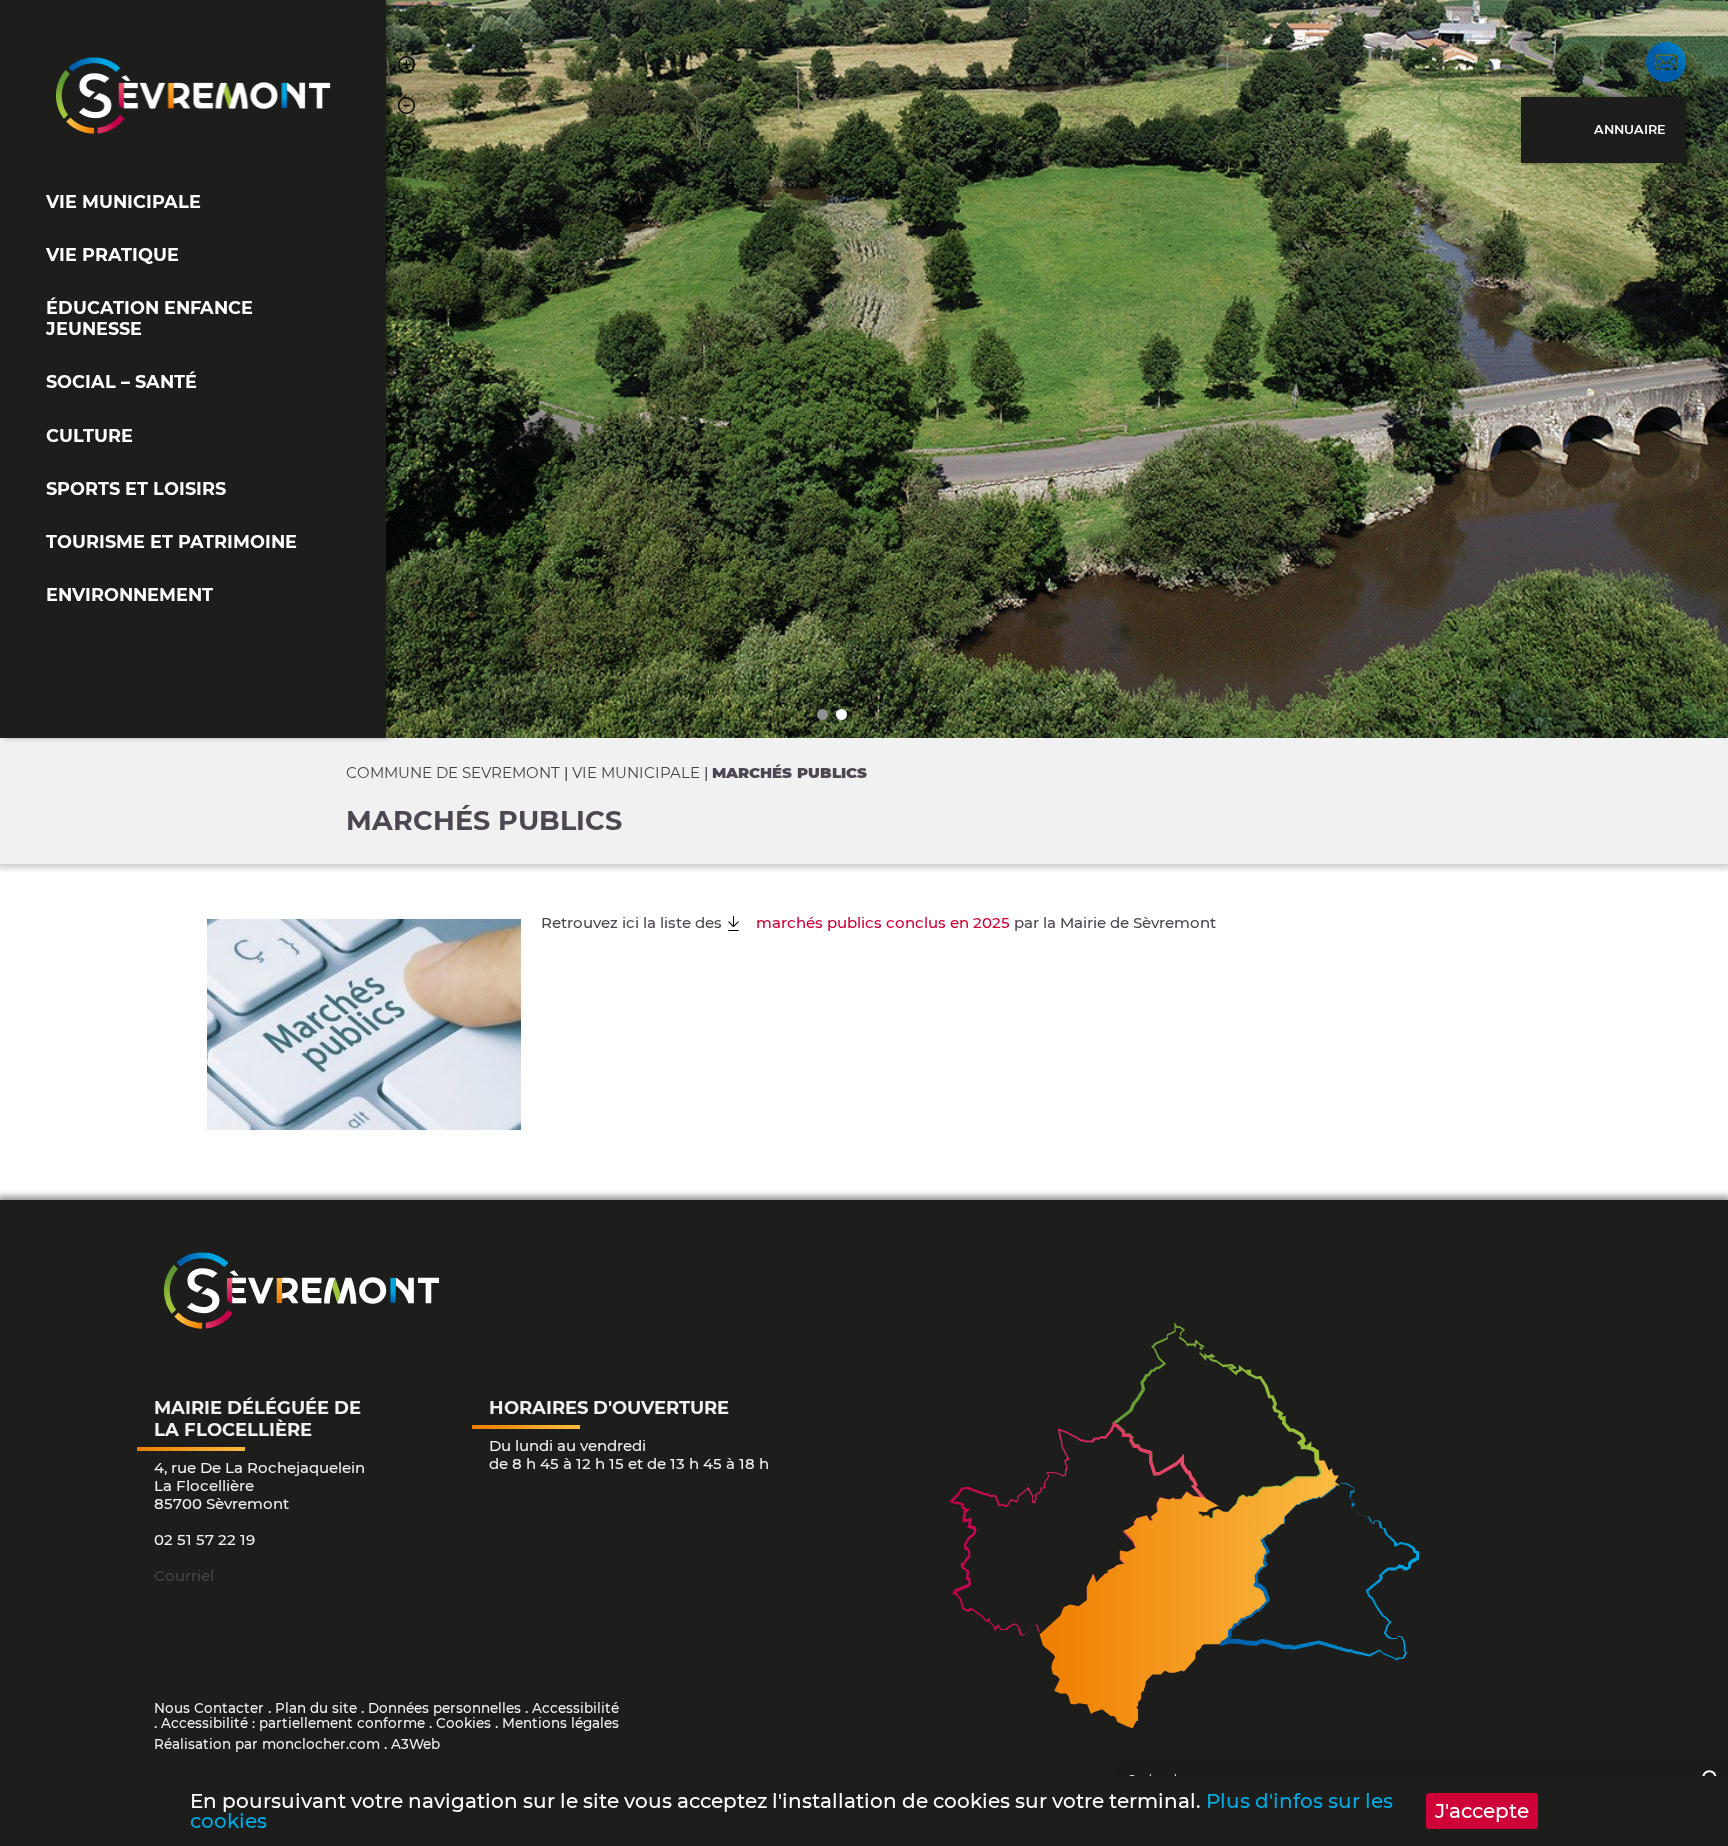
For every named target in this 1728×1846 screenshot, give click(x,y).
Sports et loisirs (136, 488)
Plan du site (316, 1708)
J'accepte (1482, 1811)
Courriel (184, 1575)
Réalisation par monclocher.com (267, 1744)
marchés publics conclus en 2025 (883, 922)
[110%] (406, 67)
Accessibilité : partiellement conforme (293, 1723)
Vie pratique (112, 254)
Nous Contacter (209, 1708)
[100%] (406, 149)
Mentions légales (560, 1723)
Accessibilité (575, 1708)
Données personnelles (444, 1708)
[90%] (406, 108)
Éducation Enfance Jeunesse (149, 318)
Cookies (463, 1723)
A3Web (415, 1744)
